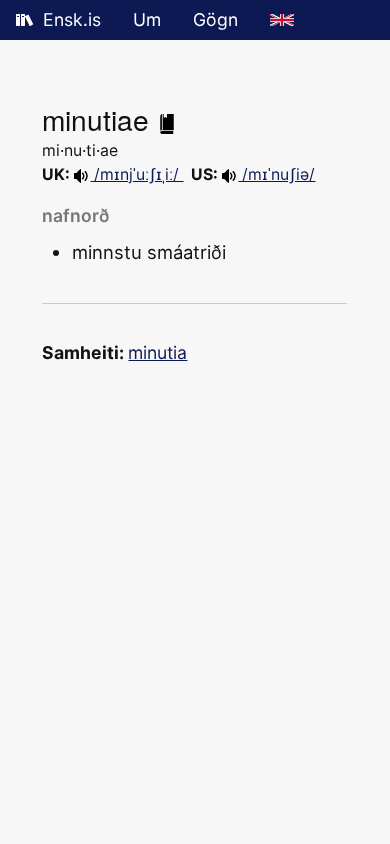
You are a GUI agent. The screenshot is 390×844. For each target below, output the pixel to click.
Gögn (215, 19)
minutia (157, 352)
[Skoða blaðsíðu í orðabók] (167, 119)
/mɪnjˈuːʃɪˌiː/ (136, 174)
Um (147, 19)
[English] (282, 20)
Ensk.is (72, 19)
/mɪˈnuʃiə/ (276, 174)
